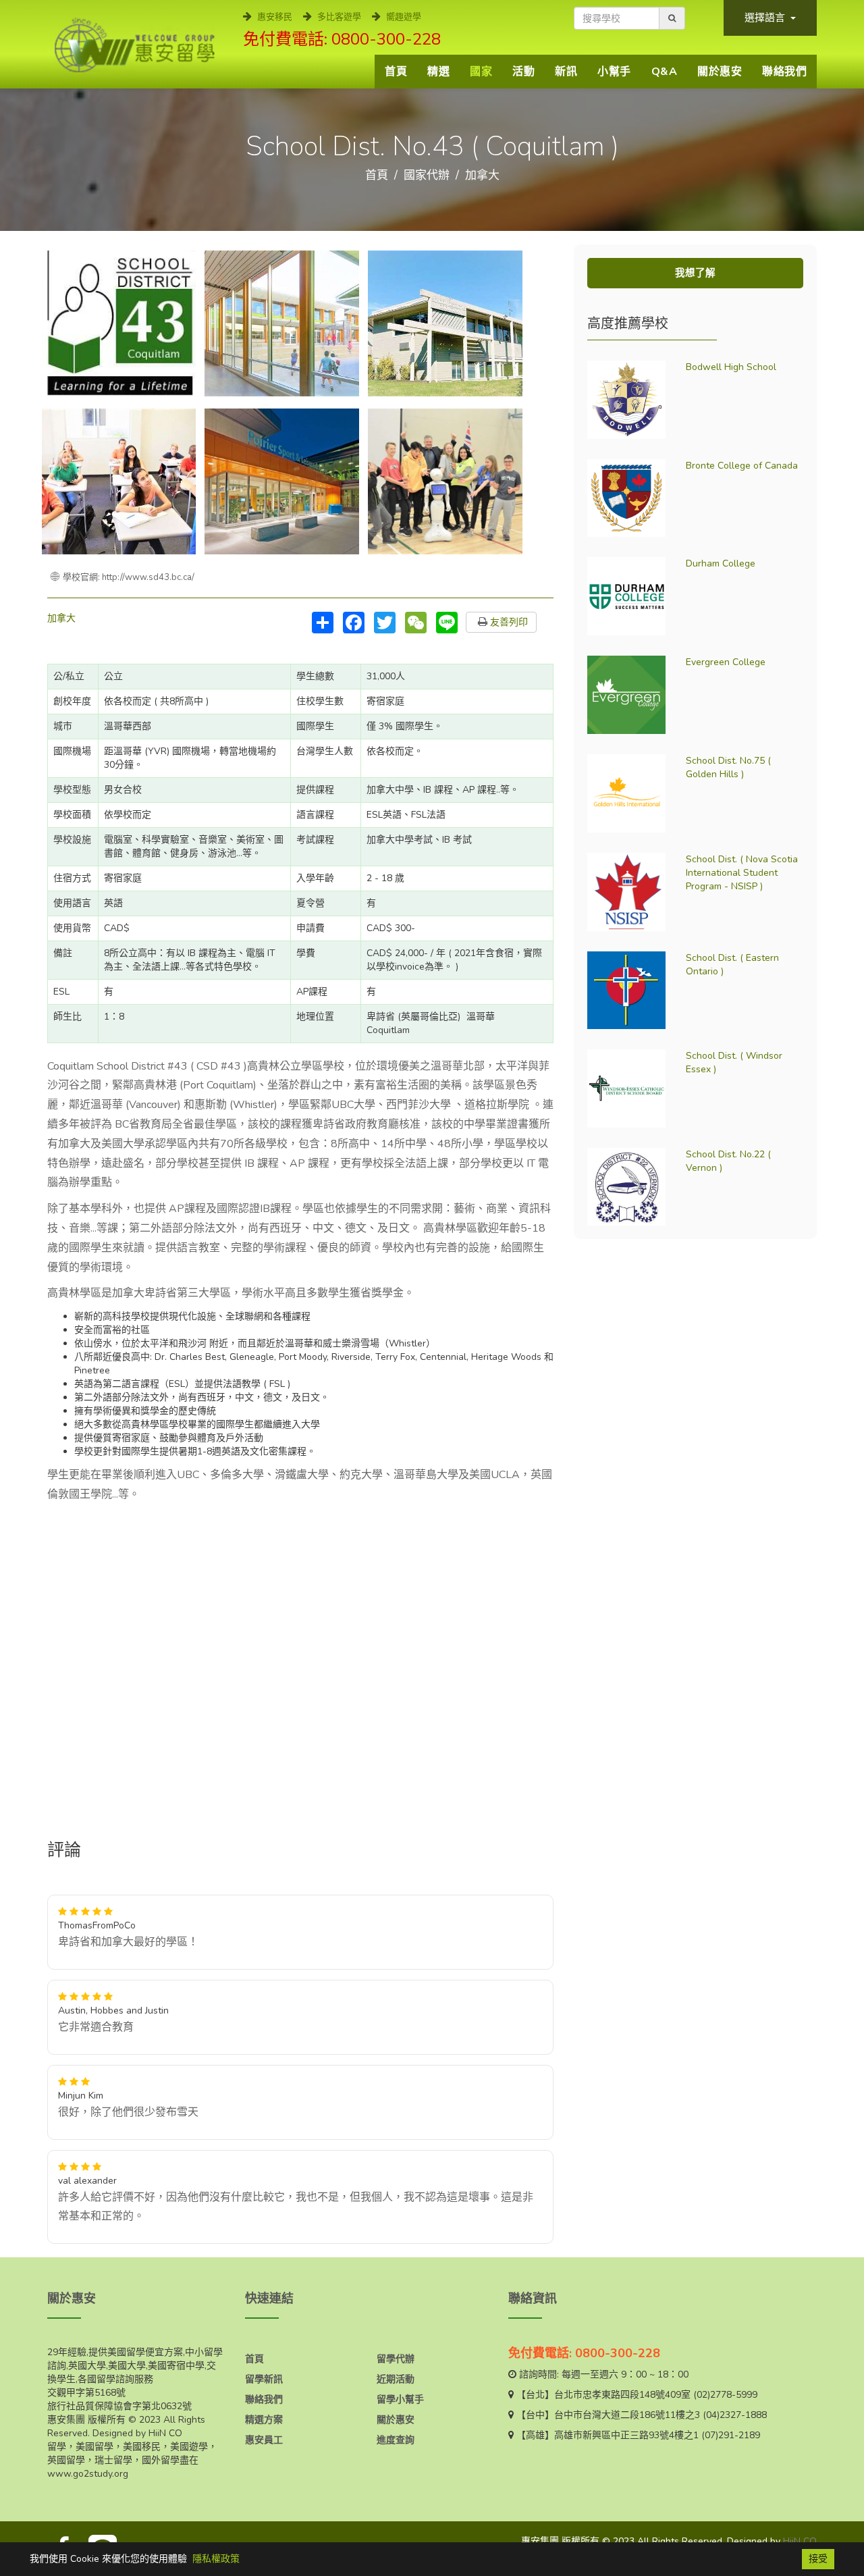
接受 (818, 2559)
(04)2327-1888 (735, 2415)
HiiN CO (800, 2541)
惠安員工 (264, 2440)
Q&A (665, 72)
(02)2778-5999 (725, 2395)
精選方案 (264, 2420)
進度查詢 (396, 2440)
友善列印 (508, 622)
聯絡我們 (784, 72)
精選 (438, 72)
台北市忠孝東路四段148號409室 (622, 2395)
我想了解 (695, 273)
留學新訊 (264, 2379)
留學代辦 (396, 2359)
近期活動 (396, 2379)
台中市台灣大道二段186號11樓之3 (627, 2415)
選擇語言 (766, 18)
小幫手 (614, 72)
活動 (523, 72)
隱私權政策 (216, 2559)
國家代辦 (427, 175)
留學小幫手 (400, 2399)
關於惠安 (720, 72)
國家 (481, 72)
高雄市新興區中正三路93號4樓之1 (626, 2435)
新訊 (566, 72)
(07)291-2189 (731, 2435)
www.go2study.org (88, 2474)
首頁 (396, 72)
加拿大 (482, 175)
